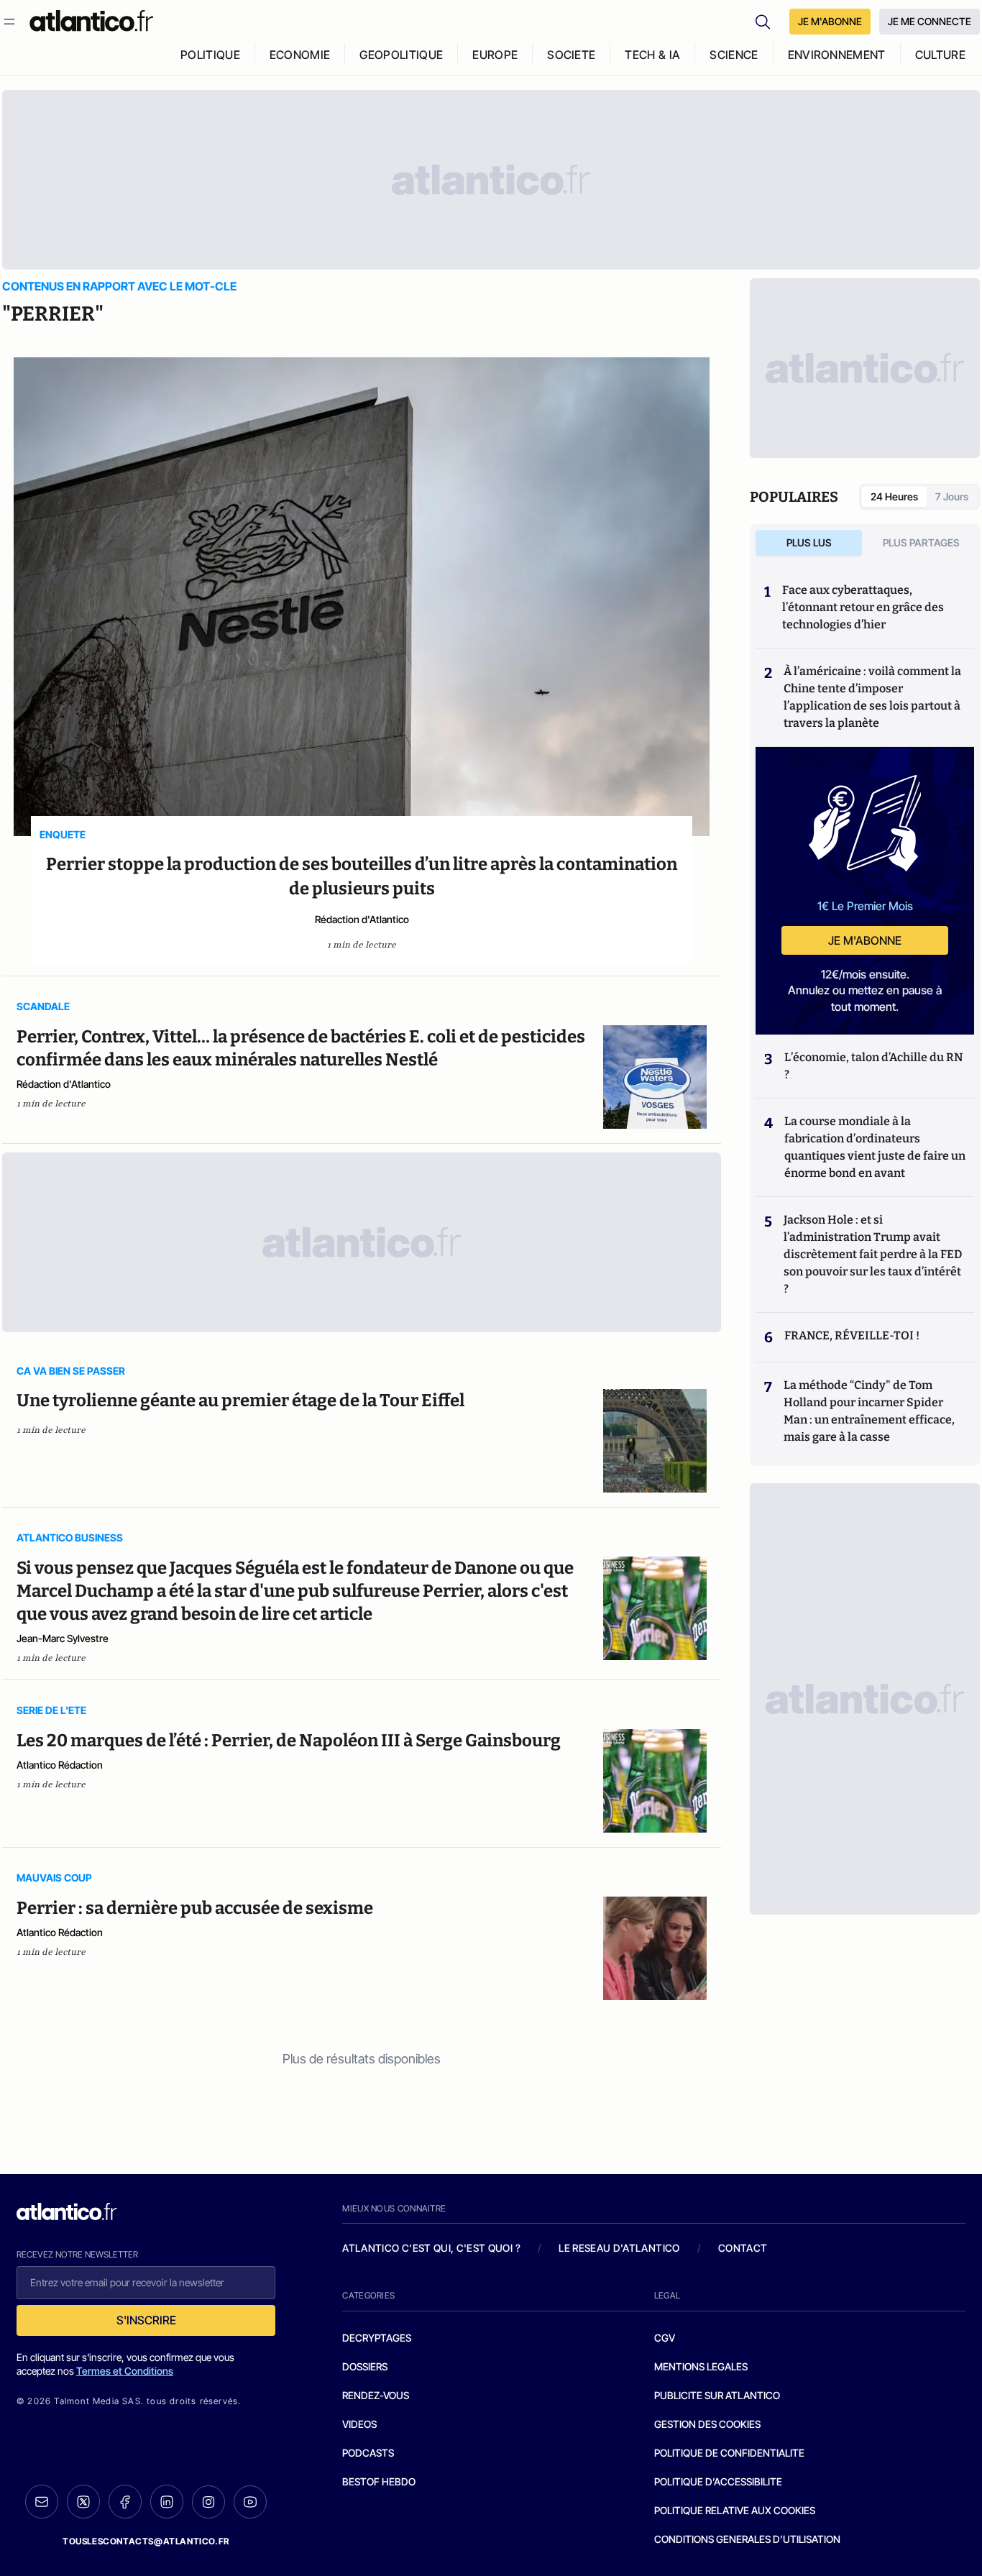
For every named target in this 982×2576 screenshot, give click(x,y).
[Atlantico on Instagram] (208, 2502)
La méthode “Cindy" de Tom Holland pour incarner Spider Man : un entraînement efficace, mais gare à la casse (869, 1411)
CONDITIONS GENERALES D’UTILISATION (747, 2539)
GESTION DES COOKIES (707, 2424)
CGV (665, 2338)
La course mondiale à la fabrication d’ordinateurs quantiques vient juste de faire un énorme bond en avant (875, 1147)
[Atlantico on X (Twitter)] (83, 2502)
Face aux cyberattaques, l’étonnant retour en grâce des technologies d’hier (863, 607)
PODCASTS (368, 2453)
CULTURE (940, 55)
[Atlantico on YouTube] (250, 2502)
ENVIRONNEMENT (837, 55)
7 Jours (952, 496)
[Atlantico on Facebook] (125, 2502)
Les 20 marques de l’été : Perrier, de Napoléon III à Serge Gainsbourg (289, 1741)
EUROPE (495, 55)
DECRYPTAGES (377, 2338)
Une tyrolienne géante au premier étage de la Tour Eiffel (240, 1401)
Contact (743, 2248)
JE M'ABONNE (830, 21)
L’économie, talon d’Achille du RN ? (873, 1066)
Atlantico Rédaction (60, 1765)
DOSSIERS (365, 2366)
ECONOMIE (300, 55)
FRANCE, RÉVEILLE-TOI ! (852, 1335)
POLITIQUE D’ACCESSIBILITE (718, 2481)
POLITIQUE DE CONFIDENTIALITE (729, 2453)
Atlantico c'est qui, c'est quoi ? (431, 2248)
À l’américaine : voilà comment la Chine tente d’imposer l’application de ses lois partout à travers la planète (872, 697)
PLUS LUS (809, 542)
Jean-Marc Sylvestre (63, 1638)
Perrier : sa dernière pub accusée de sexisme (195, 1908)
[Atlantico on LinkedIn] (167, 2502)
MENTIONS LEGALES (701, 2366)
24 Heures (894, 496)
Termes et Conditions (125, 2371)
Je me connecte (930, 21)
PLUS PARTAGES (921, 542)
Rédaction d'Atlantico (362, 919)
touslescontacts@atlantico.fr (146, 2541)
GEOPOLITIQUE (401, 55)
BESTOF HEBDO (379, 2481)
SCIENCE (734, 55)
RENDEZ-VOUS (376, 2395)
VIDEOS (359, 2424)
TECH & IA (652, 55)
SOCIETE (571, 55)
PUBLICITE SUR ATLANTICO (717, 2395)
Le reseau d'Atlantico (619, 2248)
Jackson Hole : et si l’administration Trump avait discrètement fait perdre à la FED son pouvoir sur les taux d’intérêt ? (873, 1254)
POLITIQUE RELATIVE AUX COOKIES (735, 2510)
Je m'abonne (865, 940)
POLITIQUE (210, 55)
